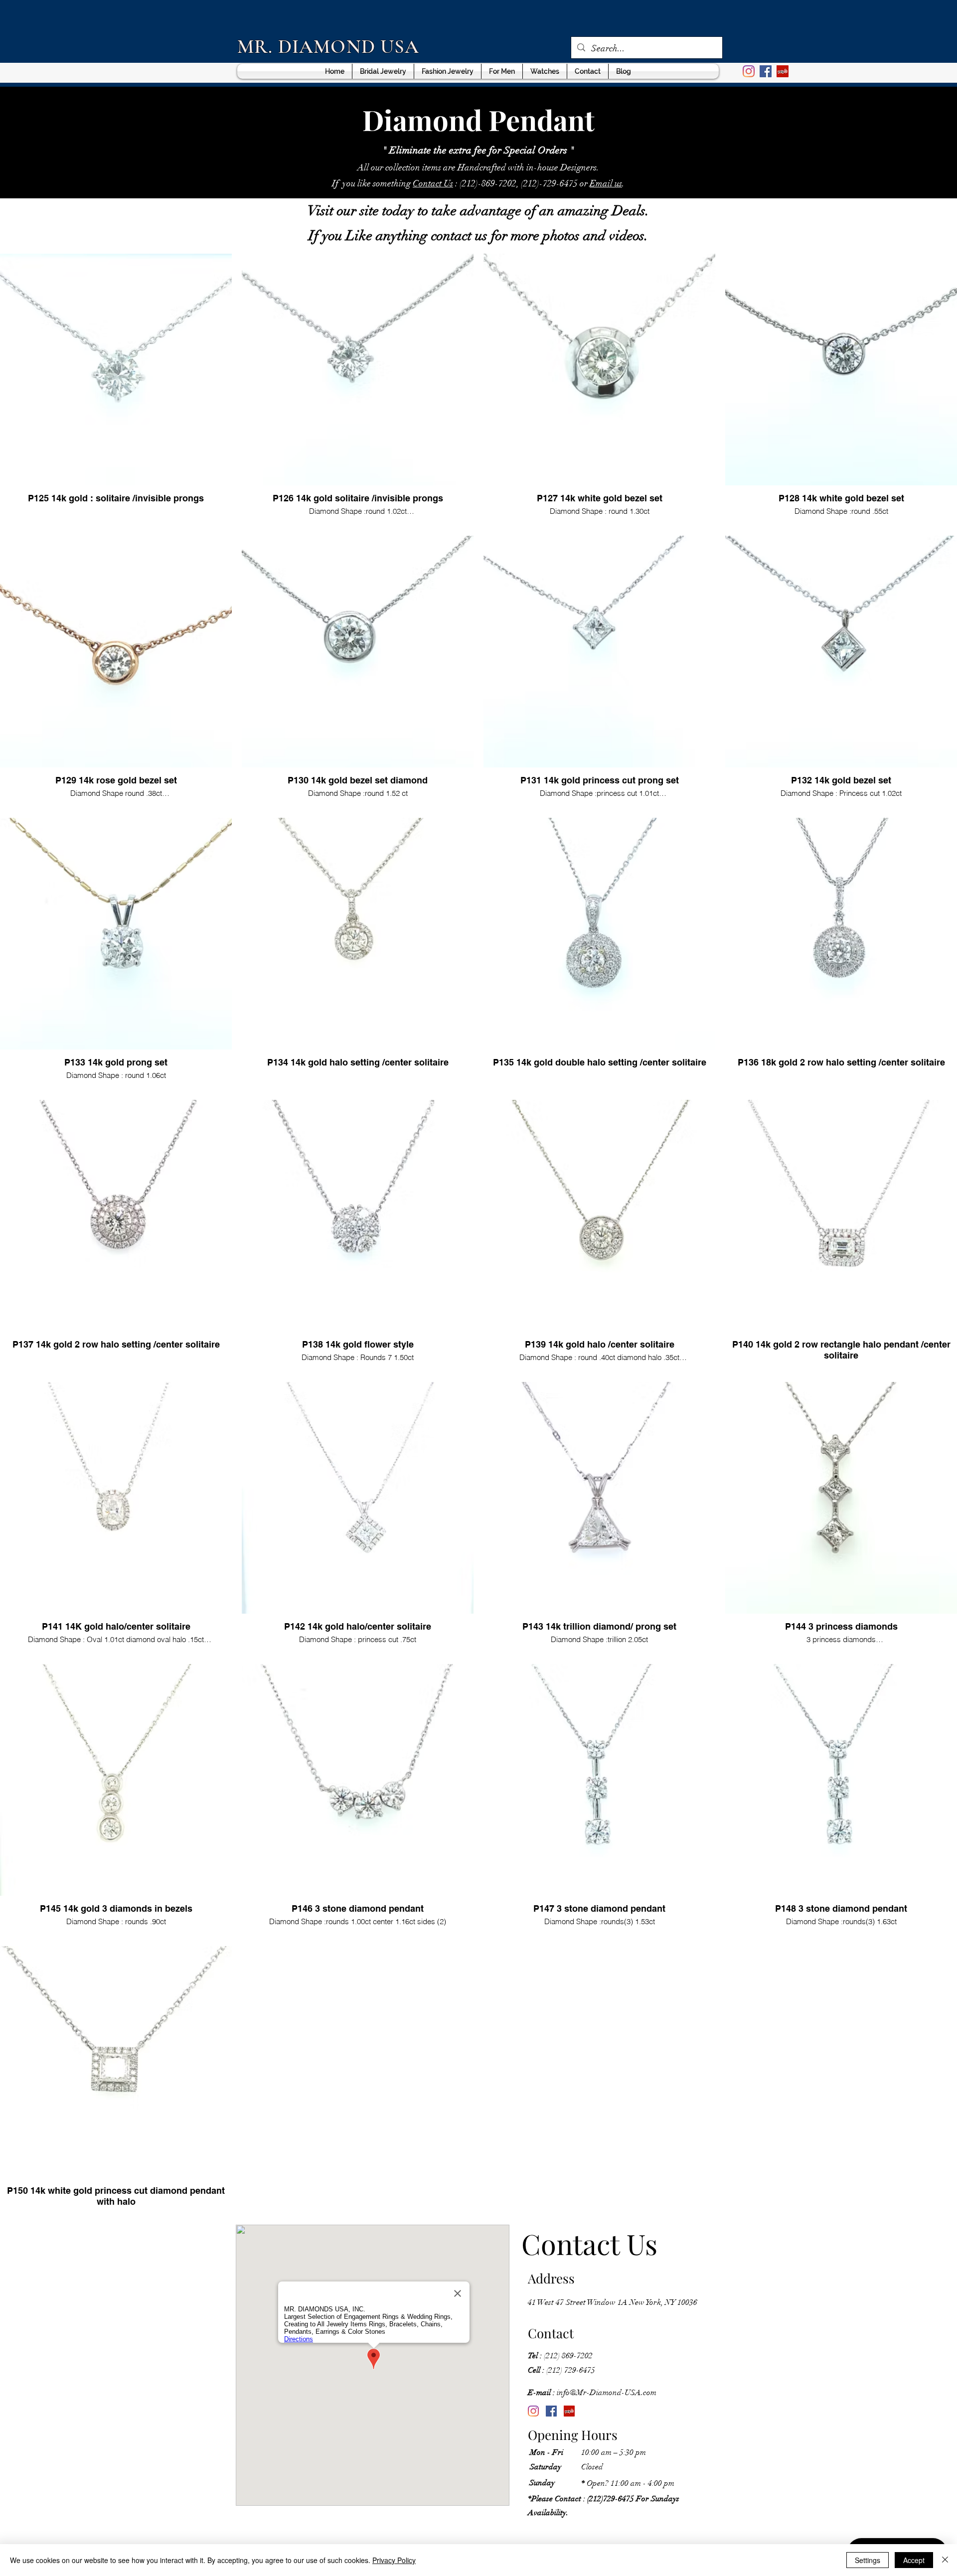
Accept (914, 2560)
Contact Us (433, 183)
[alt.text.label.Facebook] (766, 71)
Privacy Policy (394, 2560)
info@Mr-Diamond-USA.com (592, 2393)
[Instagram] (533, 2411)
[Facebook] (551, 2411)
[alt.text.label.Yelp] (783, 71)
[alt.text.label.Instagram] (749, 71)
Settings (868, 2560)
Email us (606, 183)
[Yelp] (569, 2411)
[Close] (945, 2560)
